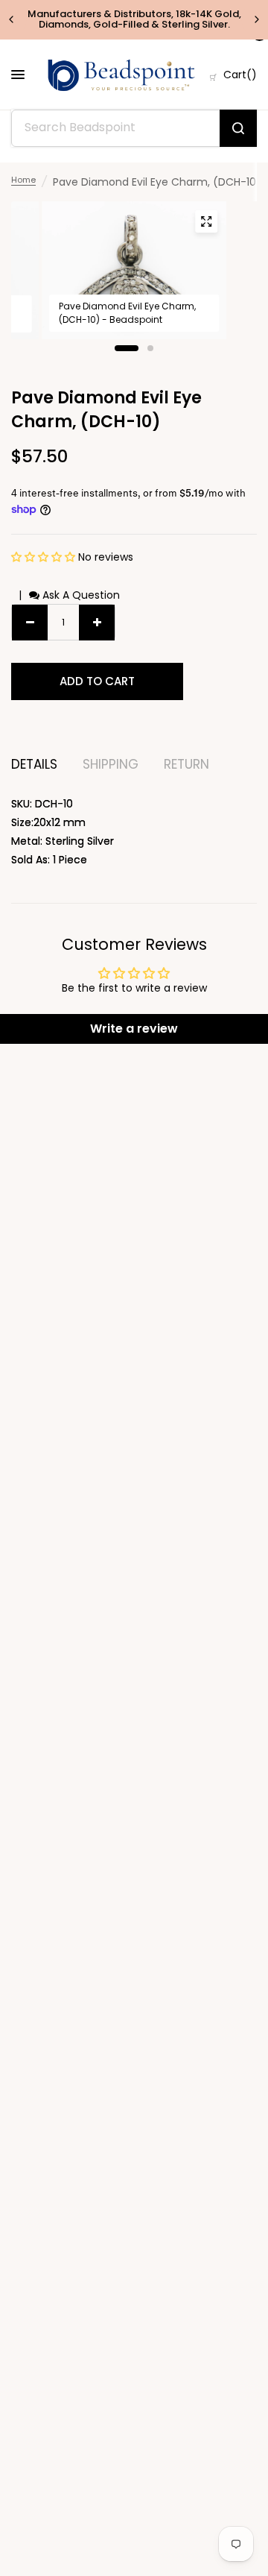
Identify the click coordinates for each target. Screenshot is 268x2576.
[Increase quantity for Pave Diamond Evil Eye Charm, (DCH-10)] (97, 623)
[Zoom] (206, 221)
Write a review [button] (134, 1029)
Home (23, 180)
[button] (45, 557)
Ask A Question (80, 595)
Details (34, 765)
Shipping (111, 765)
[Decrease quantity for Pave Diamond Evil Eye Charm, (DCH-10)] (30, 623)
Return (186, 765)
